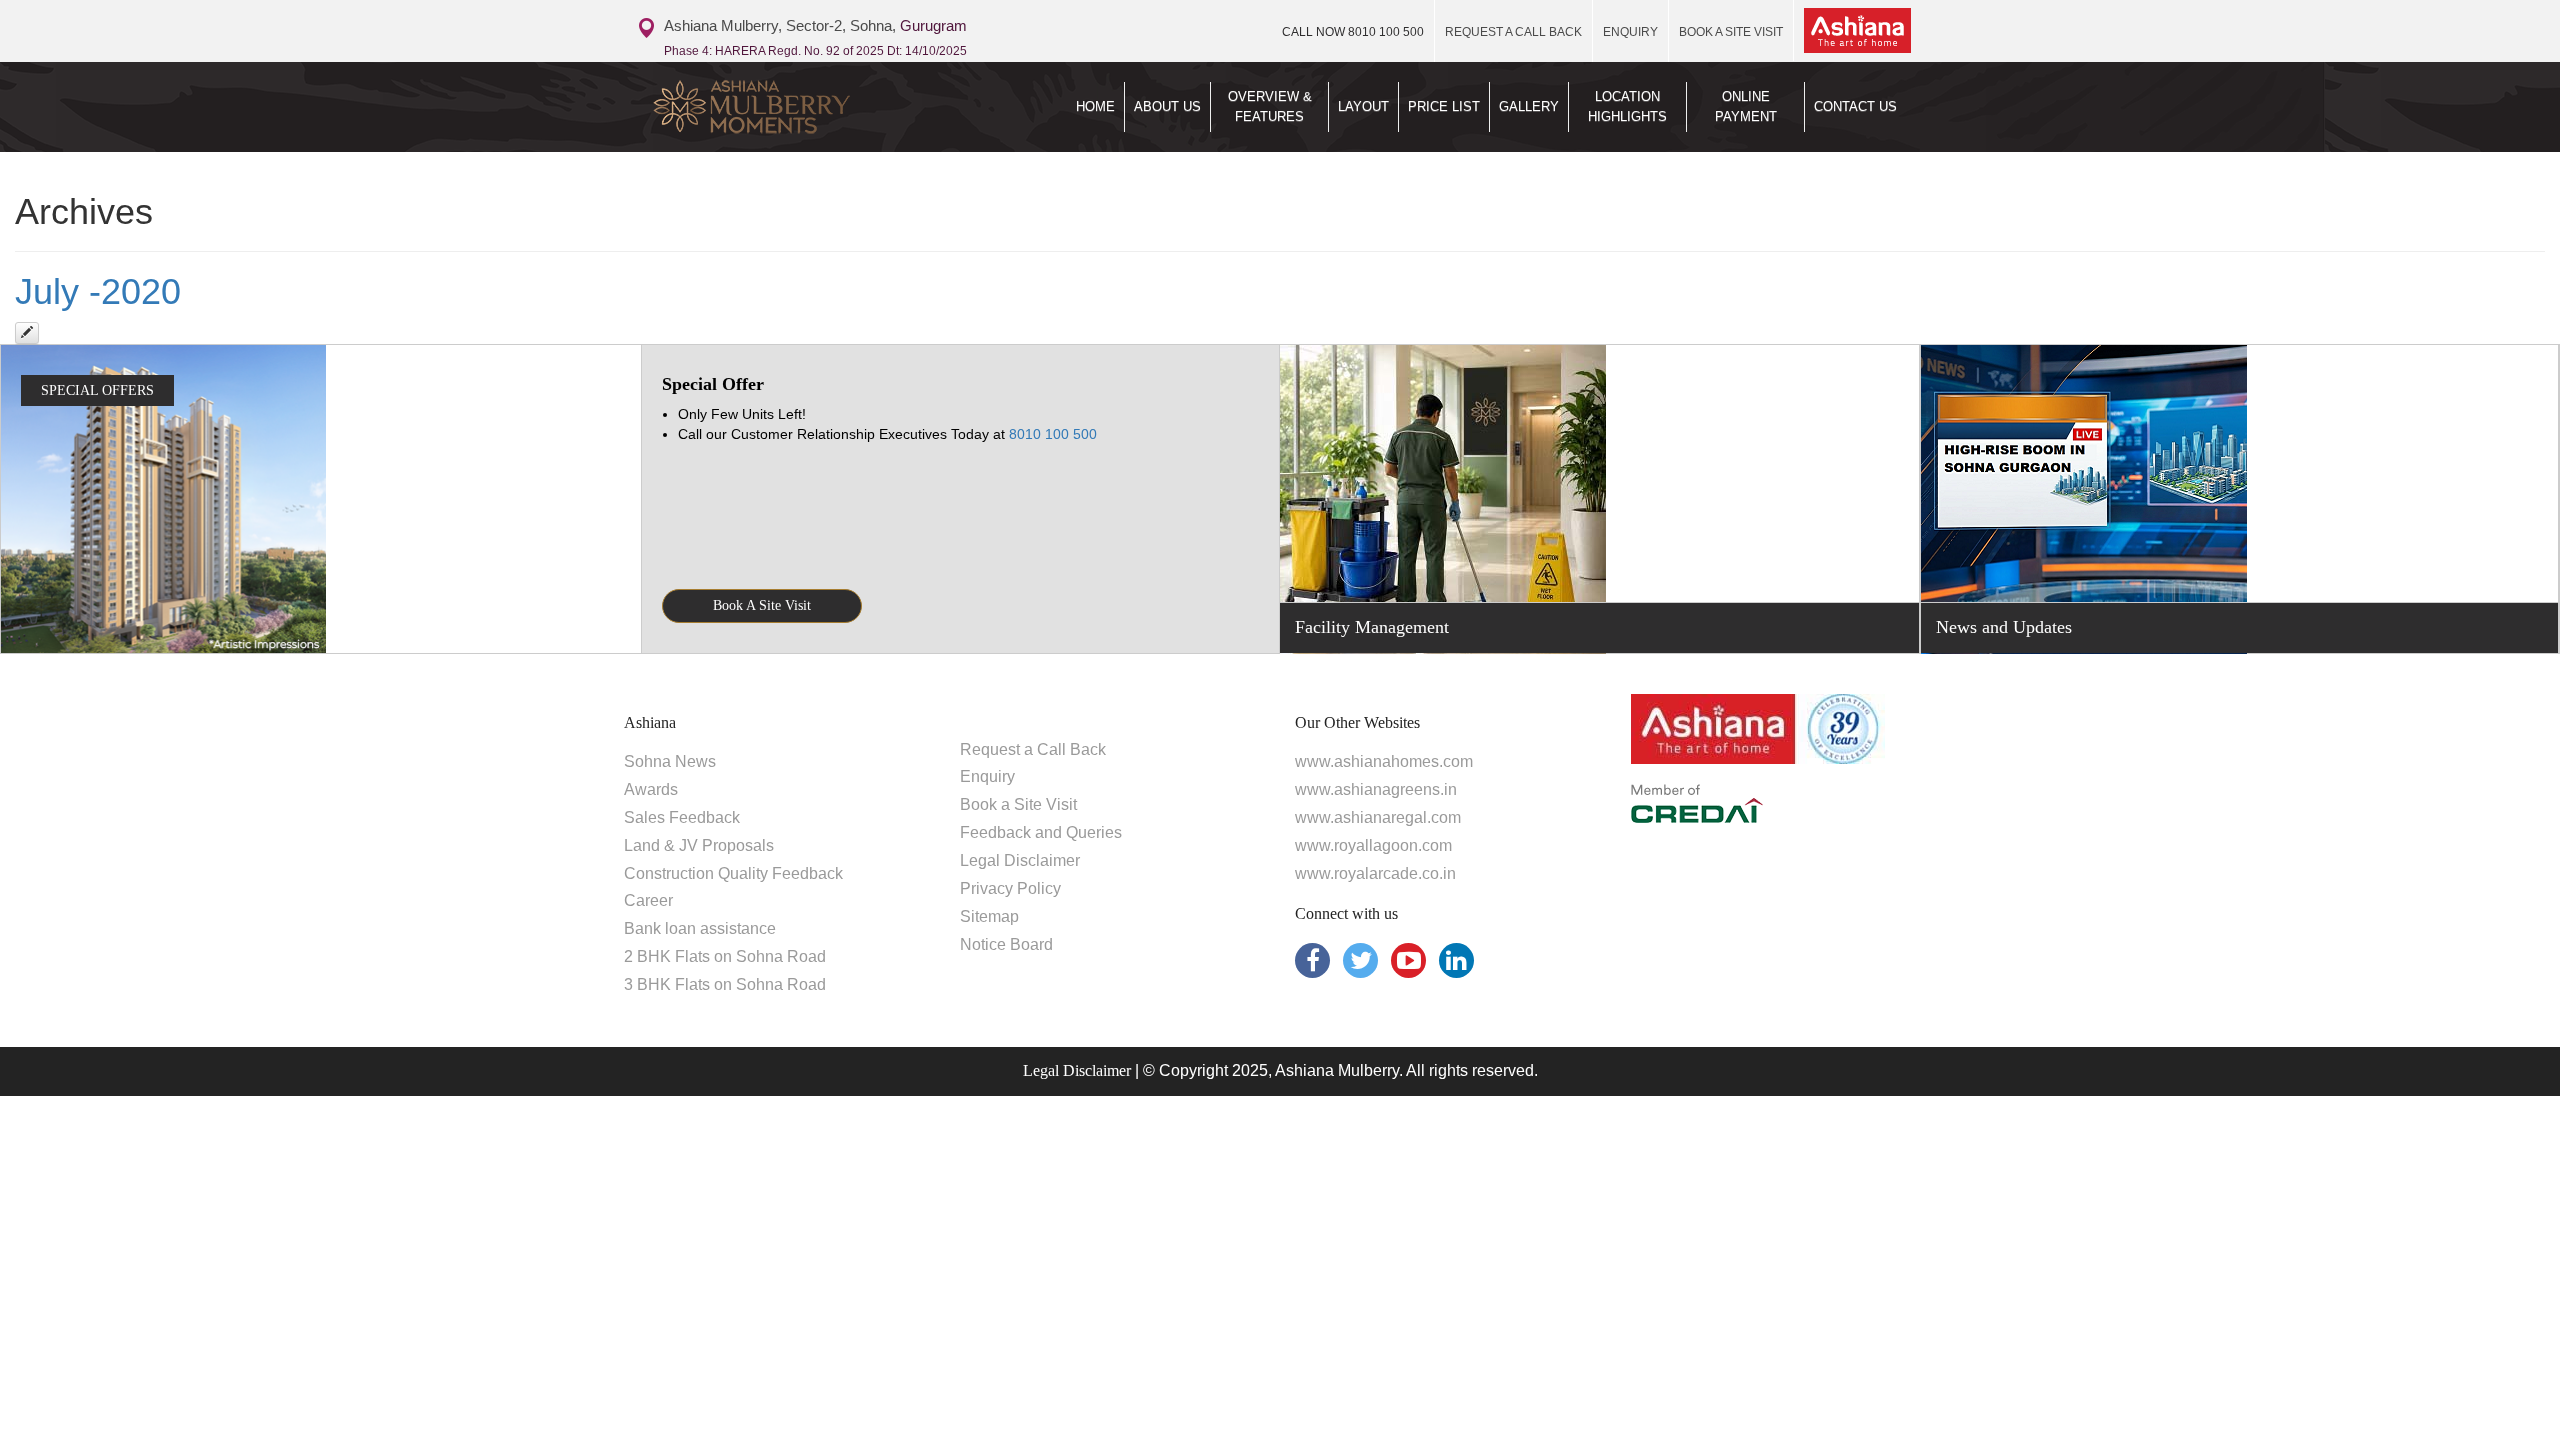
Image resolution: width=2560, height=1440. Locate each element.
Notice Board (1006, 944)
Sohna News (670, 761)
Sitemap (989, 916)
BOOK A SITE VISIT (1731, 32)
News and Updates (2004, 627)
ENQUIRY (1630, 32)
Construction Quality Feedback (733, 873)
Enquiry (987, 776)
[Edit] (27, 333)
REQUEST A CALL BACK (1513, 32)
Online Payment (1746, 106)
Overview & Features (1270, 106)
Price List (1444, 106)
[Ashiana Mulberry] (788, 107)
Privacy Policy (1010, 888)
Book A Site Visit (762, 605)
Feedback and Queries (1041, 832)
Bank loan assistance (700, 928)
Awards (651, 789)
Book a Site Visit (1018, 804)
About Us (1167, 106)
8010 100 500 (1353, 32)
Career (648, 900)
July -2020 (98, 291)
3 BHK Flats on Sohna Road (725, 984)
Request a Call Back (1033, 749)
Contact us (1855, 106)
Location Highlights (1627, 106)
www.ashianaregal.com (1378, 817)
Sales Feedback (682, 817)
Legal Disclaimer (1020, 860)
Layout (1363, 106)
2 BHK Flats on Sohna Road (725, 956)
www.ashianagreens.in (1376, 789)
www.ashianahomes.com (1384, 761)
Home (1095, 106)
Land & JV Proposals (699, 845)
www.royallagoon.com (1373, 845)
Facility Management (1372, 627)
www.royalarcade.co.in (1375, 873)
